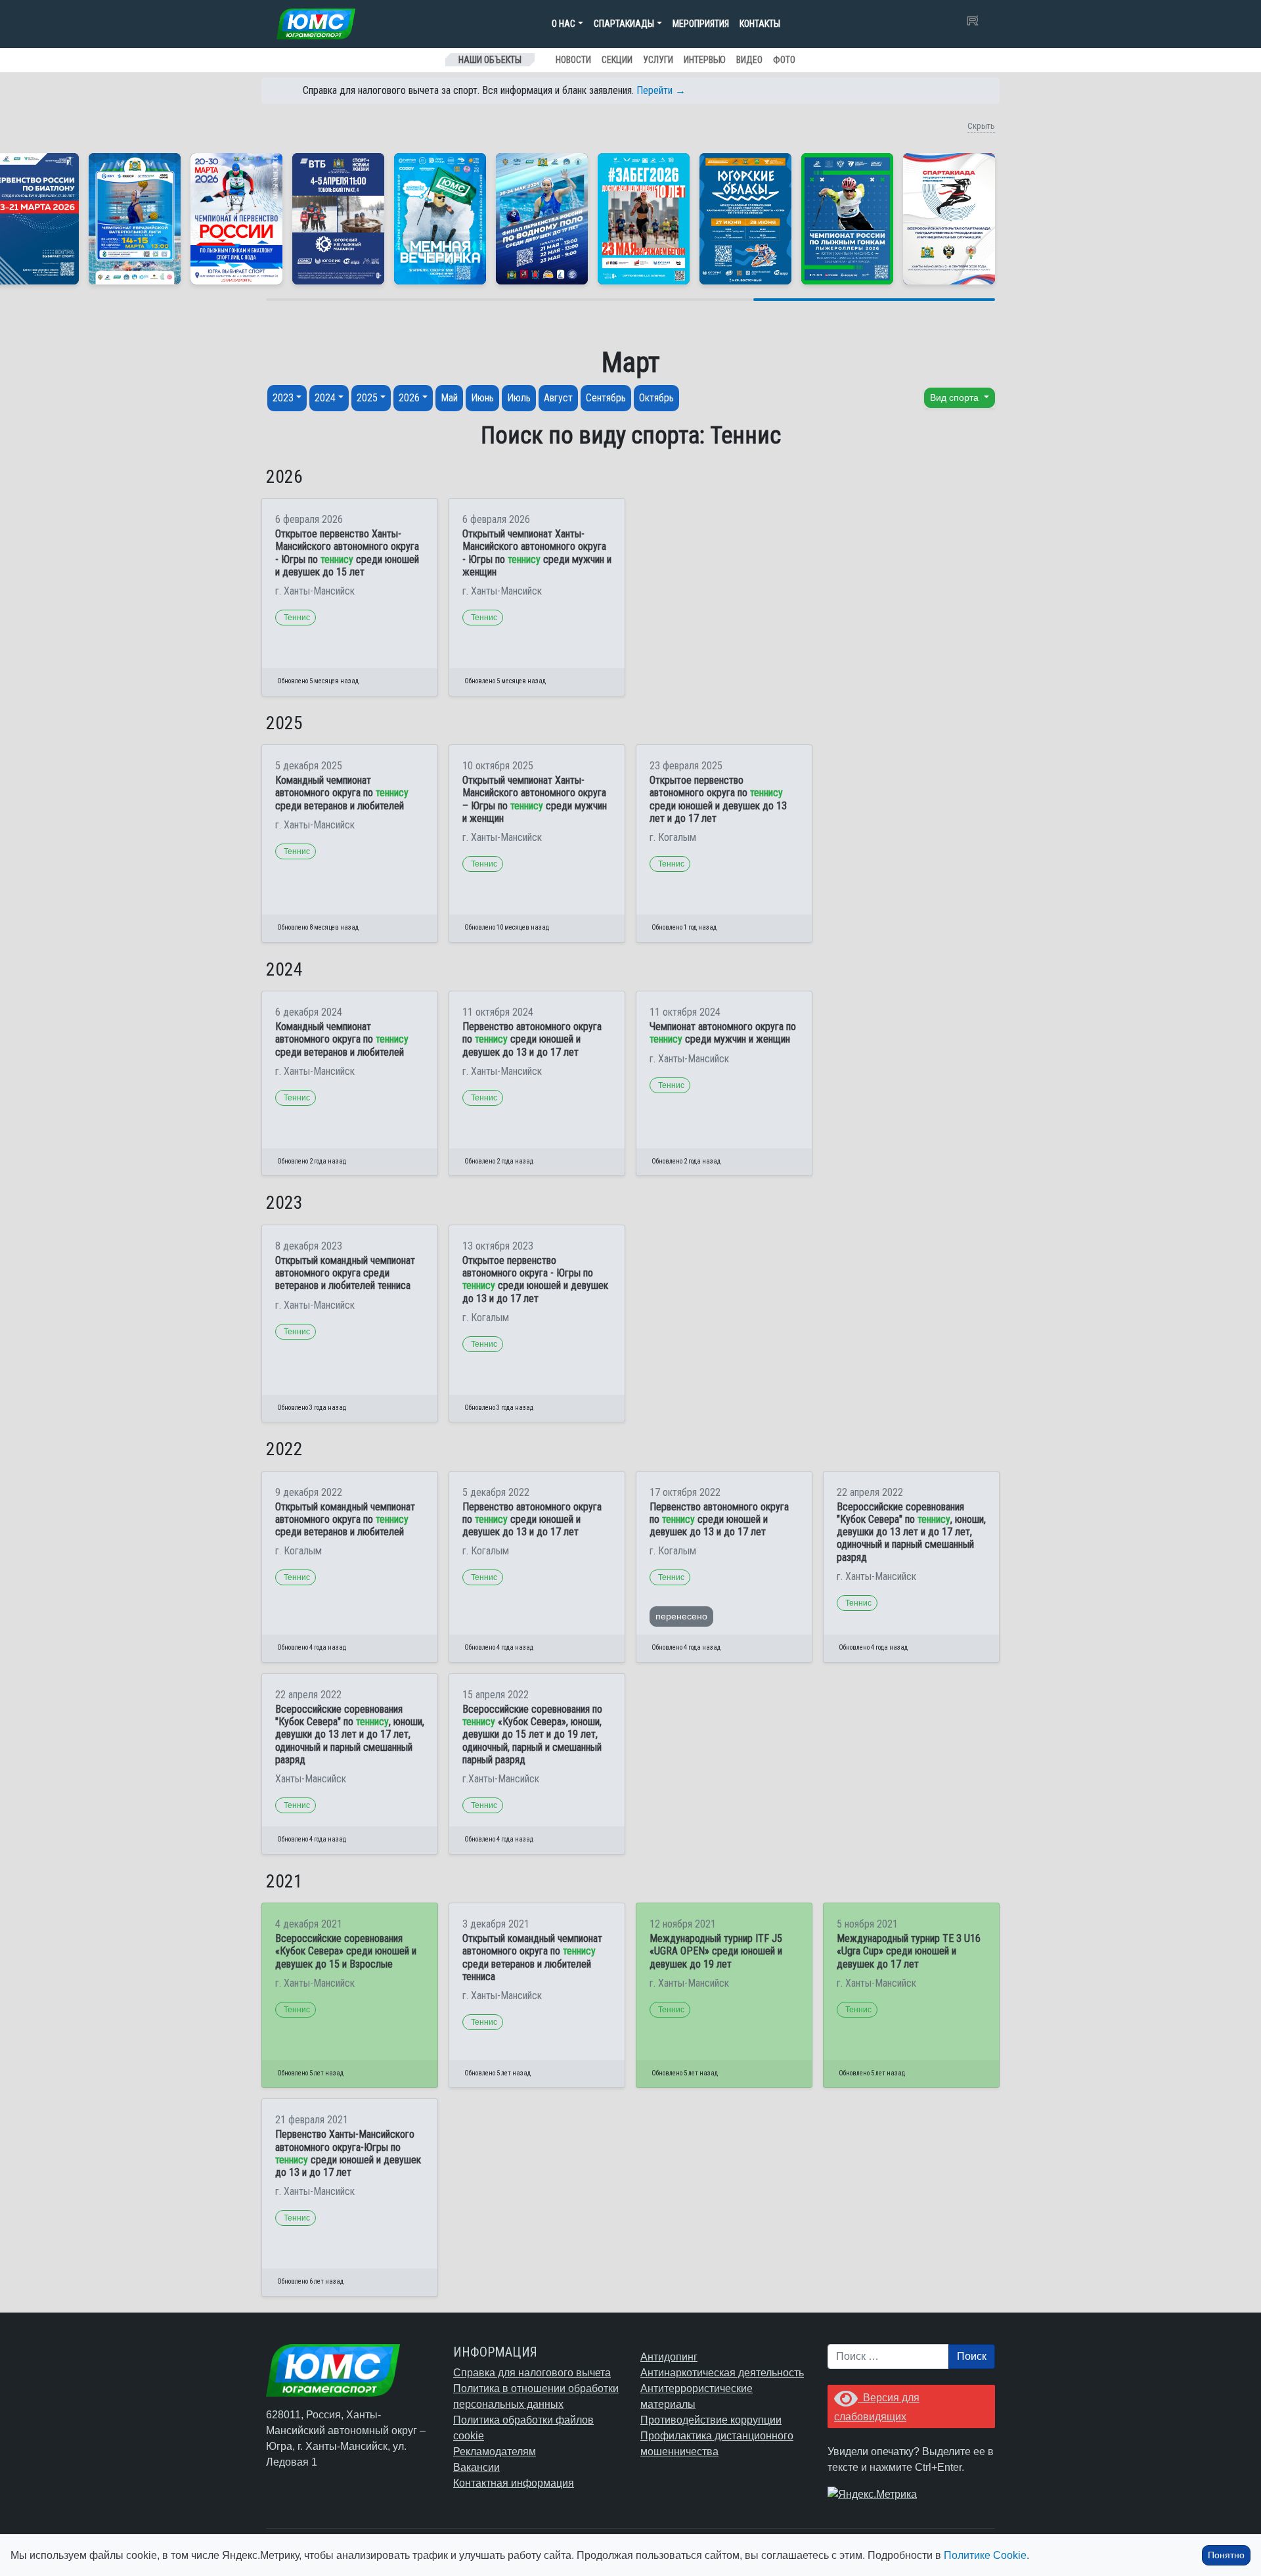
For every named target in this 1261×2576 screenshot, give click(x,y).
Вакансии (476, 2467)
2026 (409, 398)
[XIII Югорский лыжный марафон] (338, 219)
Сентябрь (606, 398)
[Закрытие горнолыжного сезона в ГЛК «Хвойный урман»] (440, 219)
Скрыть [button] (981, 126)
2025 (367, 398)
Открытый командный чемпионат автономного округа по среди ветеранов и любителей (345, 1519)
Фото (784, 60)
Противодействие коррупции (711, 2420)
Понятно (1226, 2555)
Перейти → (661, 90)
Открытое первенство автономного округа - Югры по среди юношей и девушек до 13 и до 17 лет (535, 1279)
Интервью (705, 60)
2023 (283, 398)
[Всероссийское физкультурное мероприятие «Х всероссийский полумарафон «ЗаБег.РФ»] (644, 219)
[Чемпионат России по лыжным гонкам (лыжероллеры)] (847, 219)
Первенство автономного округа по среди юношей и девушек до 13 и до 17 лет (532, 1039)
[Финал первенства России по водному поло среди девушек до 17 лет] (542, 219)
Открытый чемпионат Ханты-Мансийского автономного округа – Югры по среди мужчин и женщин (535, 799)
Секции (617, 60)
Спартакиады (624, 24)
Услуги (658, 60)
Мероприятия (701, 24)
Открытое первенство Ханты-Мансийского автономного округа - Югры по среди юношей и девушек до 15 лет (347, 553)
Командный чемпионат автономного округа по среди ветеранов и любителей (342, 793)
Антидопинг (669, 2357)
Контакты (760, 24)
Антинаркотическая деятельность (722, 2373)
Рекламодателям (495, 2452)
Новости (573, 60)
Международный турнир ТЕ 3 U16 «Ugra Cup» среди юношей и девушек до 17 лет (909, 1951)
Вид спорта (956, 397)
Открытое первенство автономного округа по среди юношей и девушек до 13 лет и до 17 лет (718, 799)
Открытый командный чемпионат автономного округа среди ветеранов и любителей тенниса (345, 1273)
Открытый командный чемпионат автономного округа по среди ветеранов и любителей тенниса (532, 1957)
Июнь (482, 398)
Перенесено (681, 1616)
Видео (749, 60)
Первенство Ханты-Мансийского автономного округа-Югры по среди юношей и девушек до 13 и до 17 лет (348, 2153)
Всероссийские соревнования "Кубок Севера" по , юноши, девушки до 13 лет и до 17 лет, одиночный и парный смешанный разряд (911, 1532)
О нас (564, 24)
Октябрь (656, 398)
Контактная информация (514, 2483)
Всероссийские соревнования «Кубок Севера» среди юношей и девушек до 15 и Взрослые (346, 1951)
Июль (519, 398)
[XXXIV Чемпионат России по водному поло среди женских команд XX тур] (135, 219)
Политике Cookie (985, 2555)
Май (449, 398)
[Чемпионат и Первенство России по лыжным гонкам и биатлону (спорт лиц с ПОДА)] (236, 219)
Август (558, 398)
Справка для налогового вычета (532, 2373)
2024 (325, 398)
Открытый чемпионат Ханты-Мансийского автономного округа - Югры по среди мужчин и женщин (537, 553)
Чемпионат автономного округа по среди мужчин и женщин (723, 1033)
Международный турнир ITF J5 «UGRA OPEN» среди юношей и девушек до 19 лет (716, 1951)
